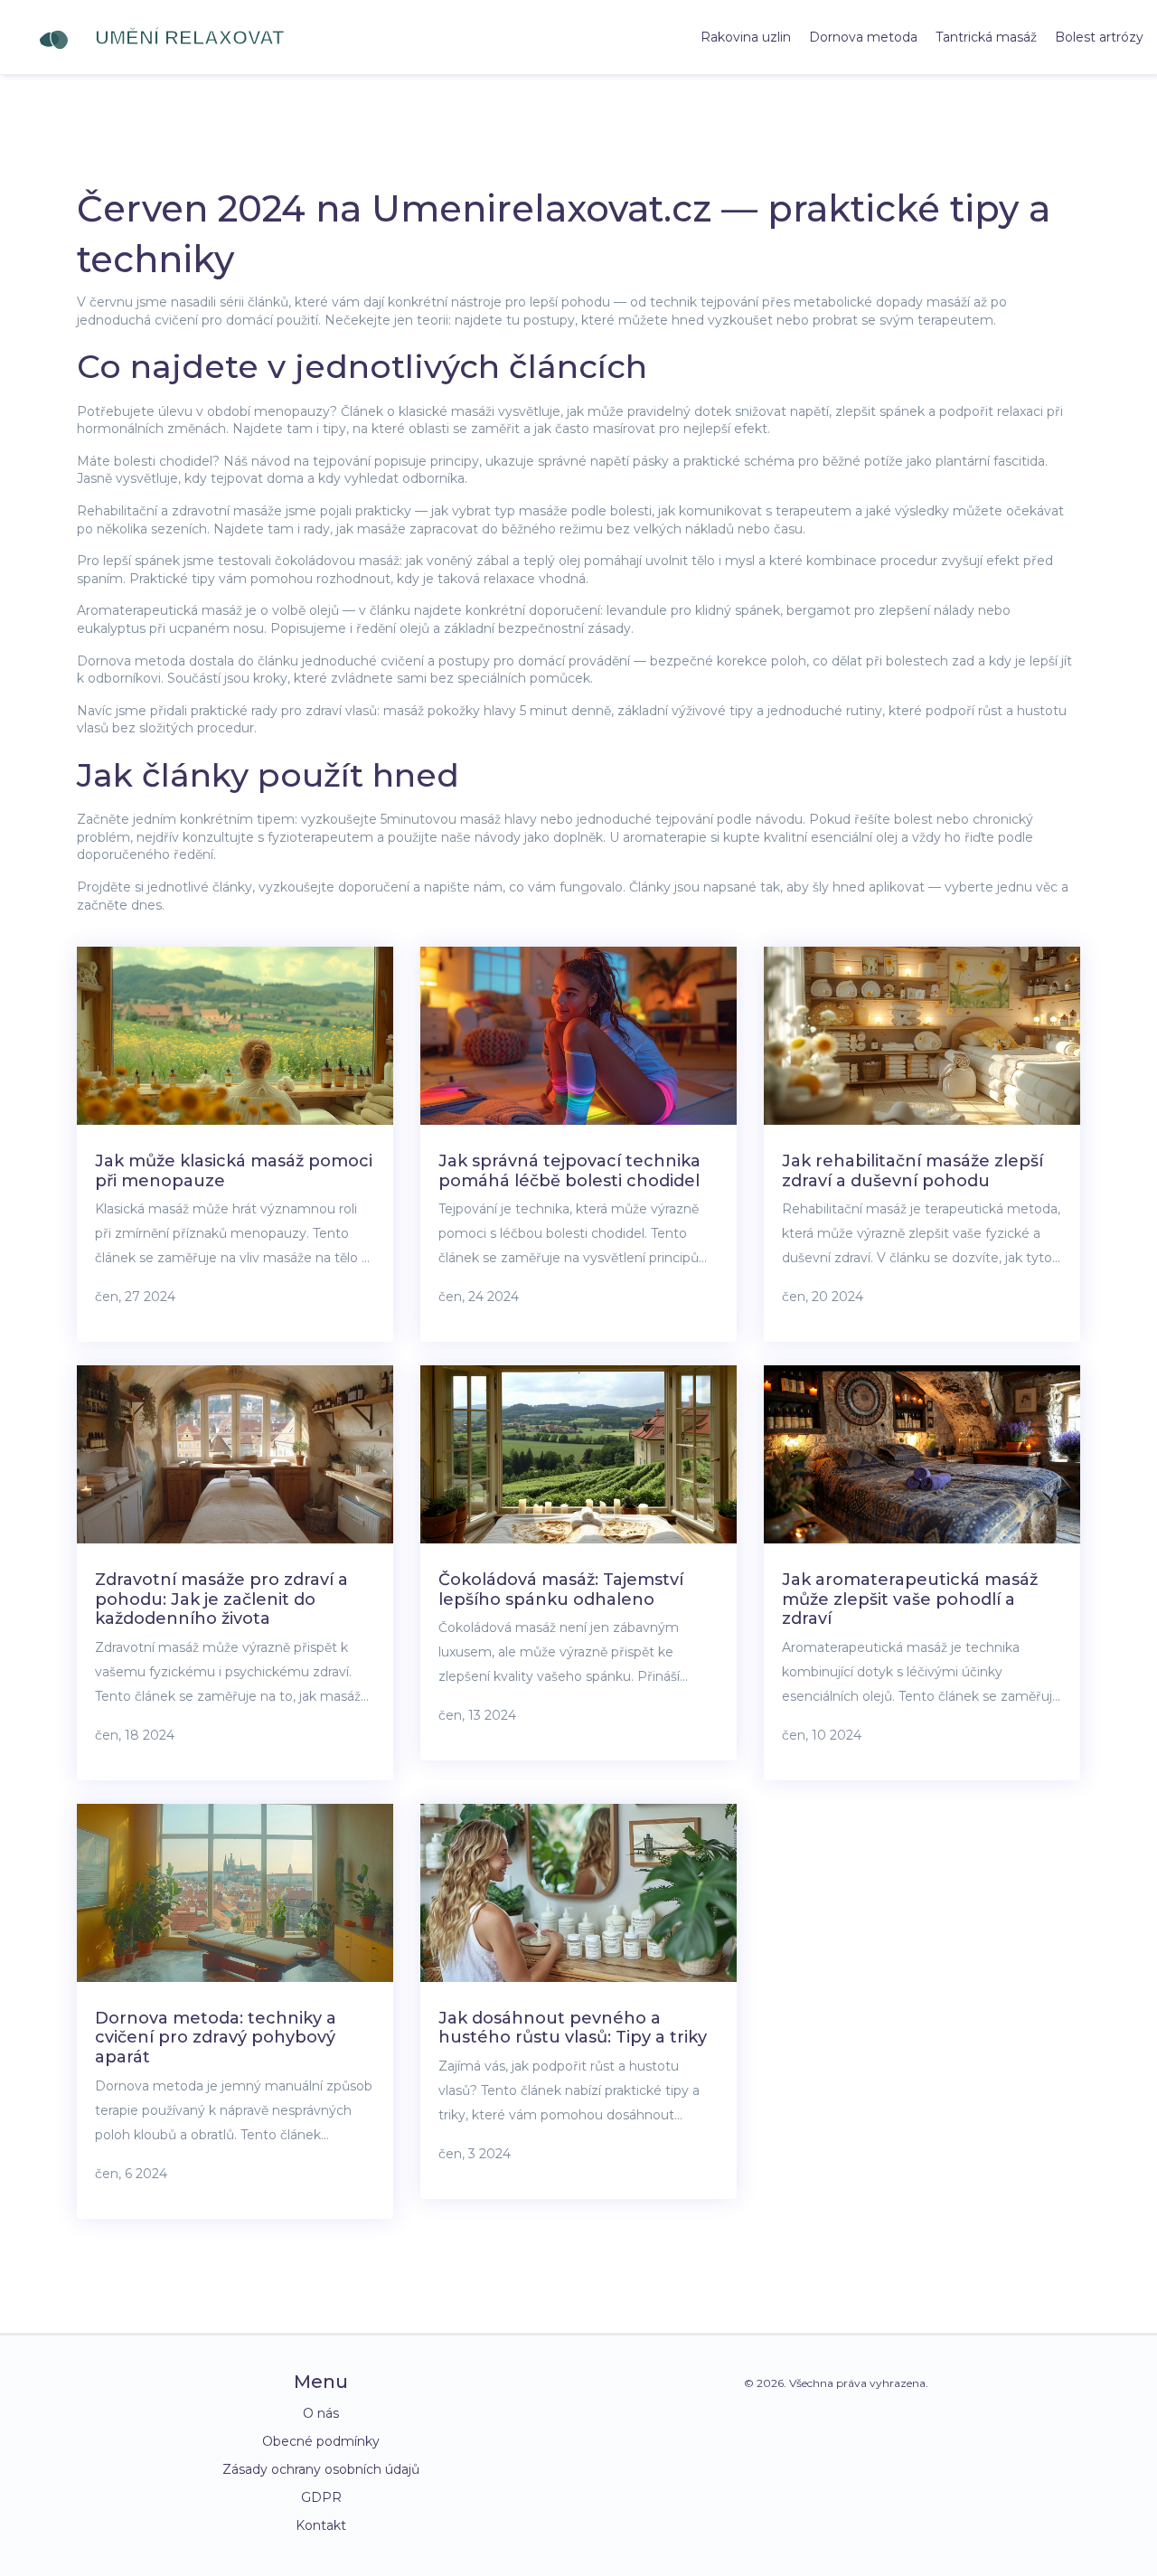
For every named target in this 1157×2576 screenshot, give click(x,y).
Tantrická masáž (986, 37)
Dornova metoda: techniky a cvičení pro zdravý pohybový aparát (216, 2038)
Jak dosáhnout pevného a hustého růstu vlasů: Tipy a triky (573, 2028)
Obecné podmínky (321, 2441)
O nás (321, 2413)
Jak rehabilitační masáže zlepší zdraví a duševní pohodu (912, 1171)
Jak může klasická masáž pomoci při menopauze (234, 1171)
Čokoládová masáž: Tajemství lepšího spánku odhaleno (561, 1590)
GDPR (321, 2497)
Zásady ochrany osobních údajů (321, 2469)
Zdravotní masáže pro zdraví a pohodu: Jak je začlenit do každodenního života (221, 1599)
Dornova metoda (863, 37)
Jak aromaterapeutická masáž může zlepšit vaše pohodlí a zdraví (910, 1599)
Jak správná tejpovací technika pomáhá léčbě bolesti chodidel (569, 1171)
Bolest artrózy (1099, 37)
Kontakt (321, 2525)
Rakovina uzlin (746, 37)
